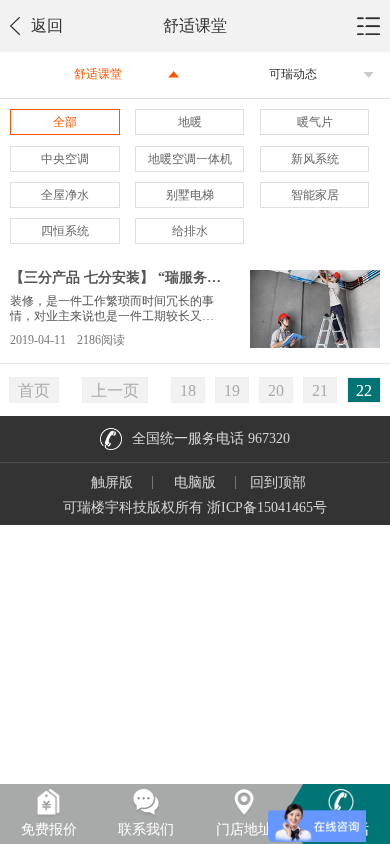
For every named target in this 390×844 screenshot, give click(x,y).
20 (276, 390)
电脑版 (195, 482)
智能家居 (315, 195)
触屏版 (112, 482)
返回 (47, 25)
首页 (34, 390)
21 (320, 390)
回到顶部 (278, 482)
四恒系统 (65, 231)
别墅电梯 (190, 195)
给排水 (190, 231)
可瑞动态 (293, 74)
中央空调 (65, 159)
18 (188, 390)
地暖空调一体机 (190, 159)
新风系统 (315, 159)
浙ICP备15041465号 (267, 507)
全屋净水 (65, 195)
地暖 (190, 122)
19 (232, 390)
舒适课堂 (98, 74)
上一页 (115, 390)
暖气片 (315, 122)
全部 (65, 122)
